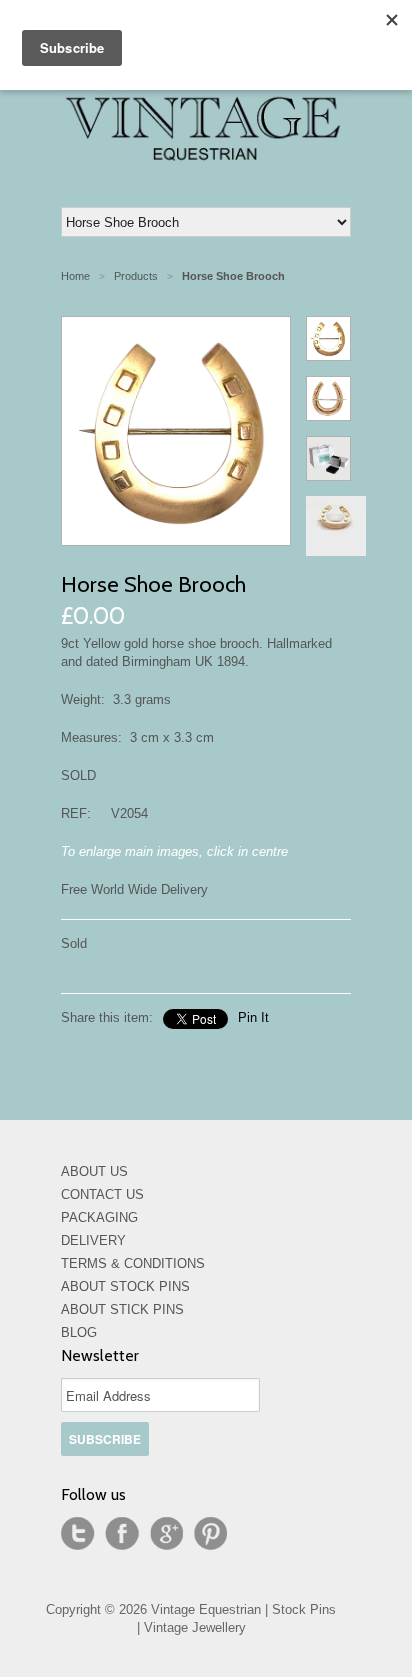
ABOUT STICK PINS (122, 1309)
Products (136, 276)
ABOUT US (94, 1171)
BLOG (79, 1332)
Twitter (78, 1534)
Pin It (253, 1017)
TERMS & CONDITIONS (133, 1263)
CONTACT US (102, 1194)
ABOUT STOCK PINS (125, 1286)
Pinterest (210, 1534)
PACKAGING (99, 1217)
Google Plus (166, 1534)
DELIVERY (93, 1240)
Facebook (122, 1534)
